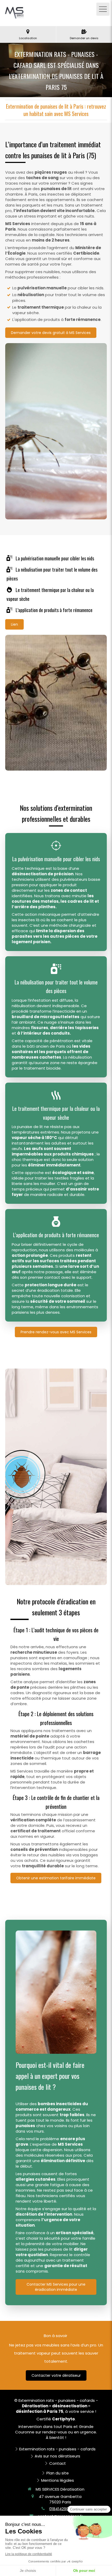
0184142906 (60, 2509)
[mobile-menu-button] (103, 9)
